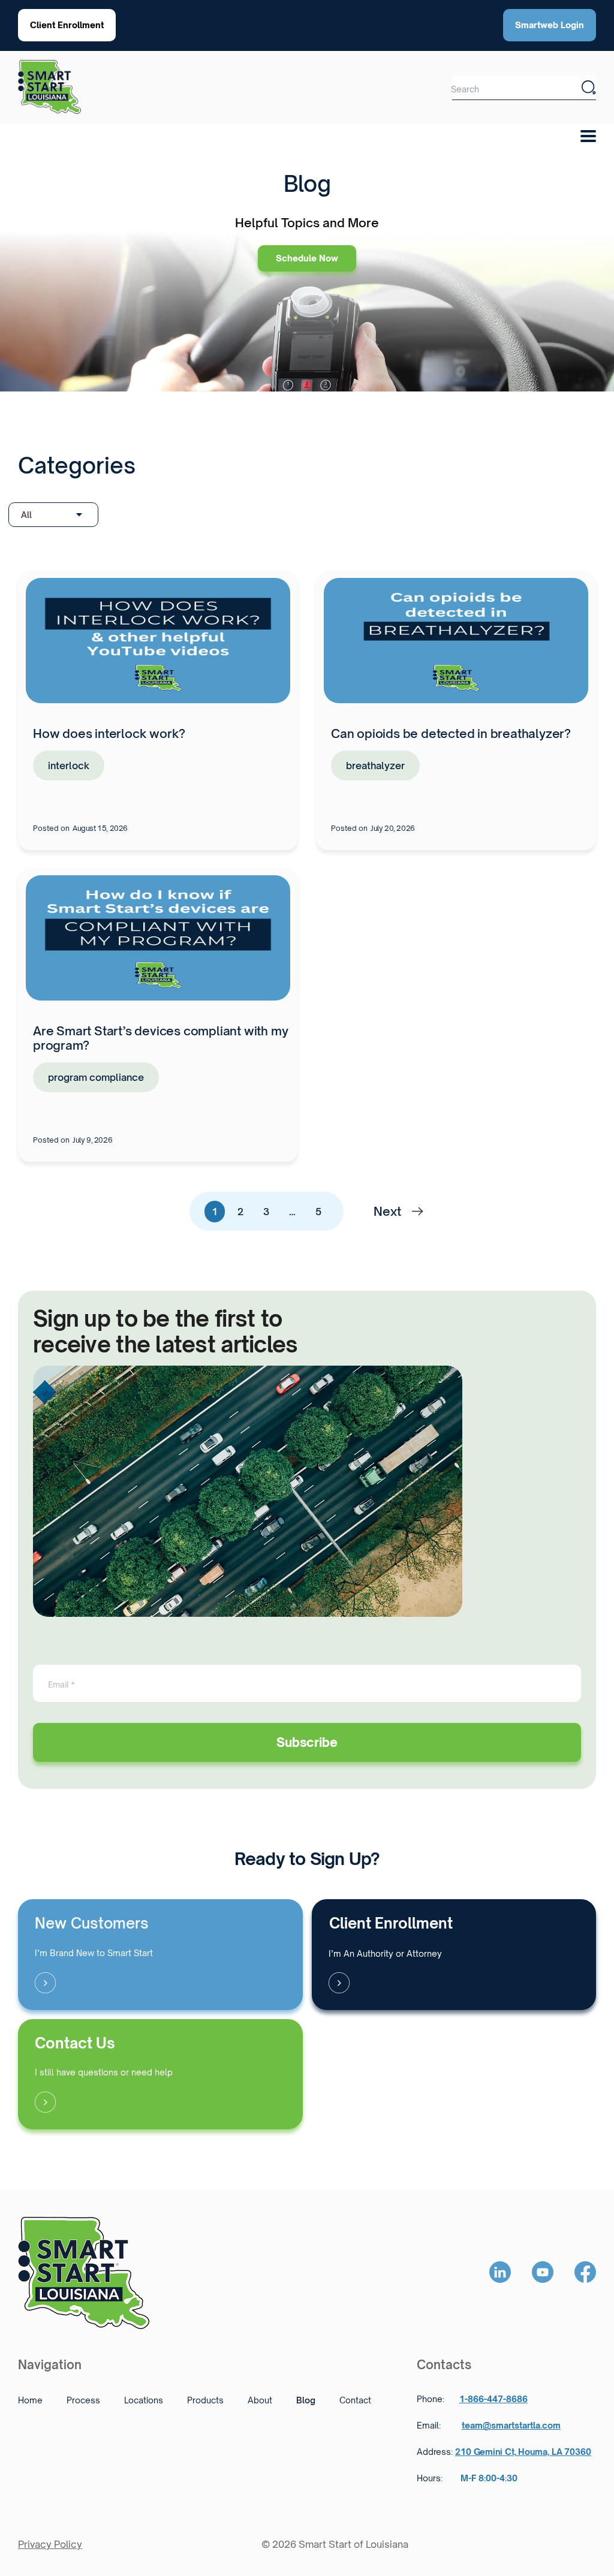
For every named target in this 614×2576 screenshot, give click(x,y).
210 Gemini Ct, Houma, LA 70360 (523, 2452)
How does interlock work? (109, 733)
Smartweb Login (550, 25)
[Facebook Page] (585, 2273)
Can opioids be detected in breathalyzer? (451, 733)
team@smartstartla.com (511, 2426)
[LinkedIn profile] (500, 2273)
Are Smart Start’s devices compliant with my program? (160, 1038)
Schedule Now (307, 258)
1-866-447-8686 (493, 2399)
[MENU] (592, 132)
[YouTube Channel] (543, 2273)
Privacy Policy (50, 2544)
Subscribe (307, 1742)
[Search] (589, 88)
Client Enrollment (67, 25)
